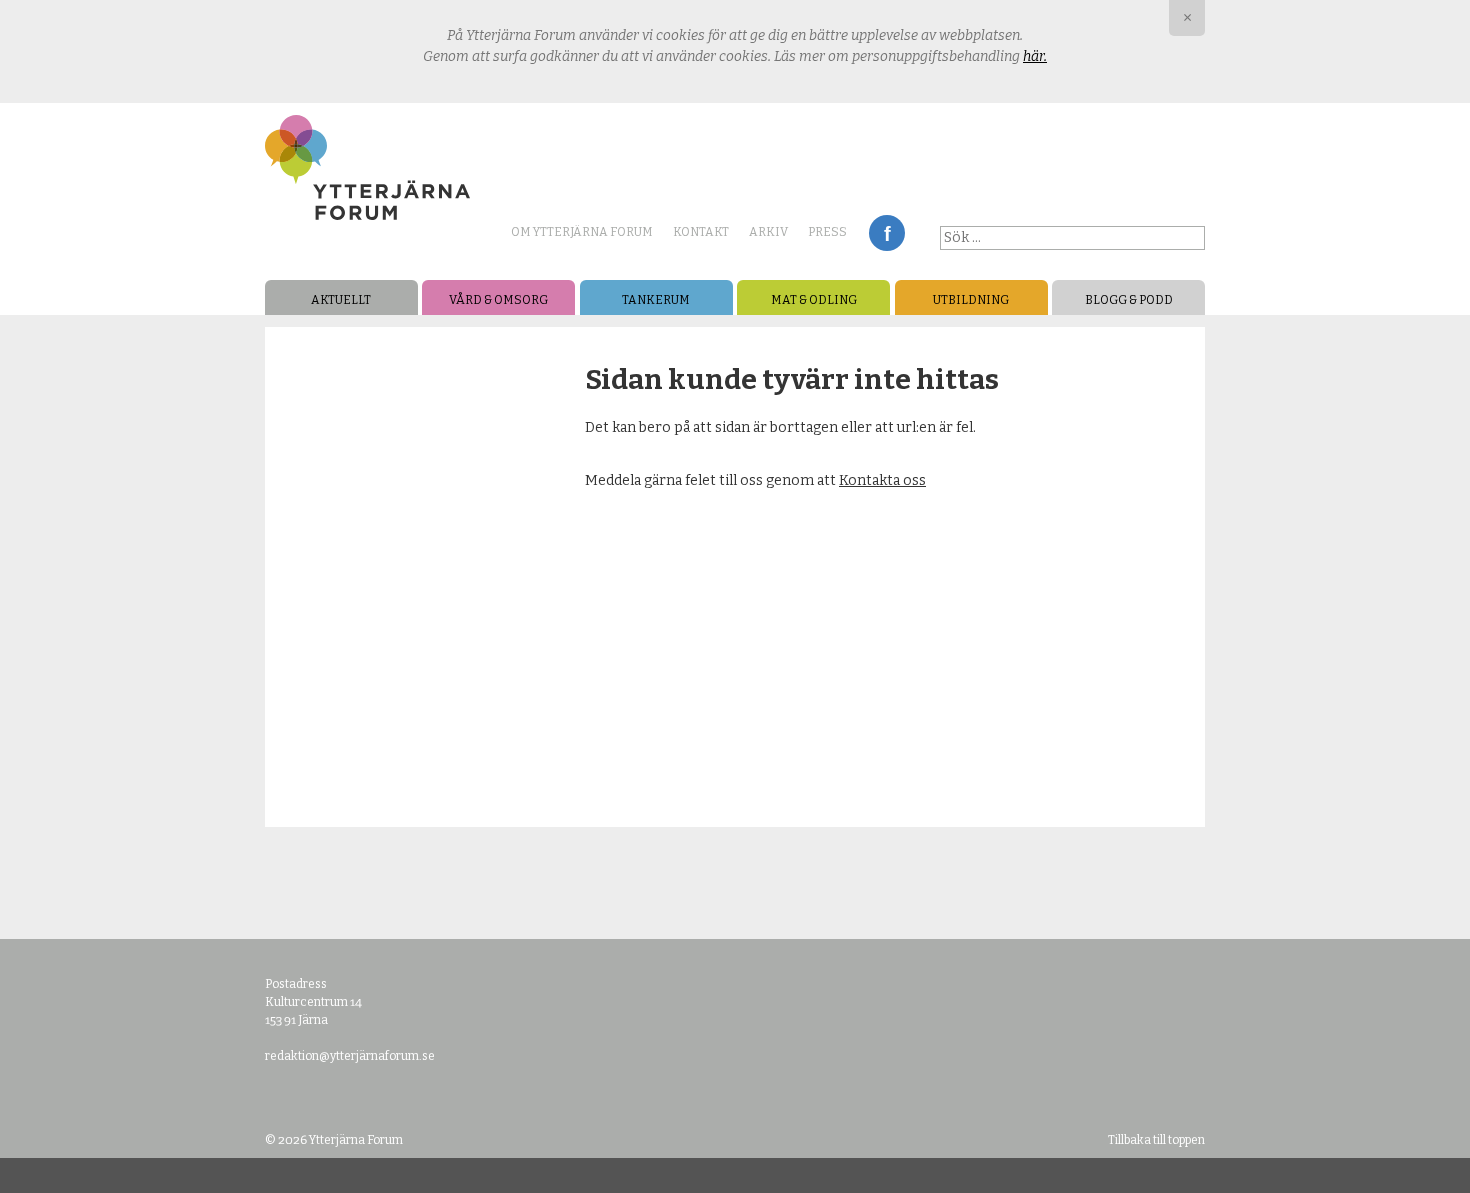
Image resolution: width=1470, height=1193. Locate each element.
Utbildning (971, 300)
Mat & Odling (814, 300)
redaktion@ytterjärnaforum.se (350, 1056)
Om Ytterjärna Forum (582, 232)
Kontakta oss (882, 480)
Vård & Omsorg (498, 300)
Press (827, 232)
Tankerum (656, 300)
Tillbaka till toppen (1156, 1140)
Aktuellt (341, 300)
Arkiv (768, 232)
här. (1035, 56)
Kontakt (701, 232)
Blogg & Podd (1129, 300)
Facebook (887, 233)
